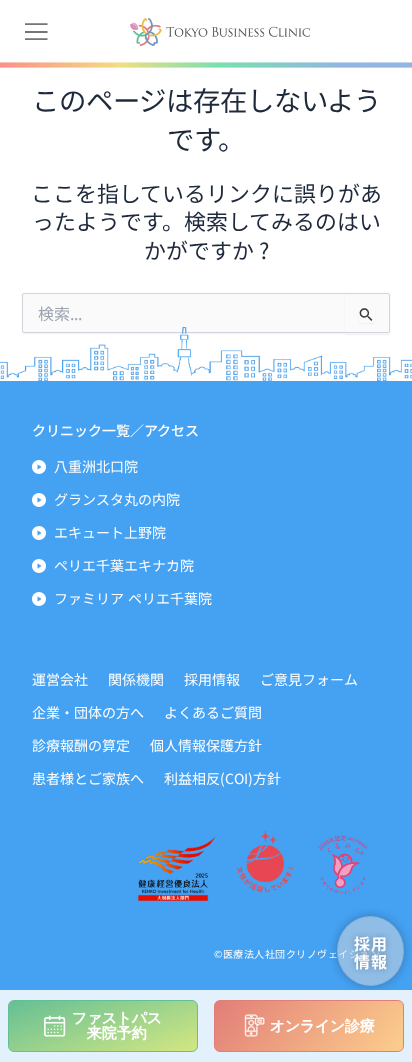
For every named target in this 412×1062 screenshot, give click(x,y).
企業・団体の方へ (88, 712)
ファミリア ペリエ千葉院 (133, 598)
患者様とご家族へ (88, 778)
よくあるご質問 (213, 712)
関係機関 (136, 679)
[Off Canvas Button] (36, 32)
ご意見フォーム (309, 679)
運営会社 (60, 679)
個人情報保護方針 (206, 745)
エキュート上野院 (110, 532)
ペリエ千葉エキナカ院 (124, 565)
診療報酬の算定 (81, 745)
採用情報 (212, 679)
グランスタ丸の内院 (117, 499)
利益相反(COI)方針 (222, 778)
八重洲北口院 (96, 466)
